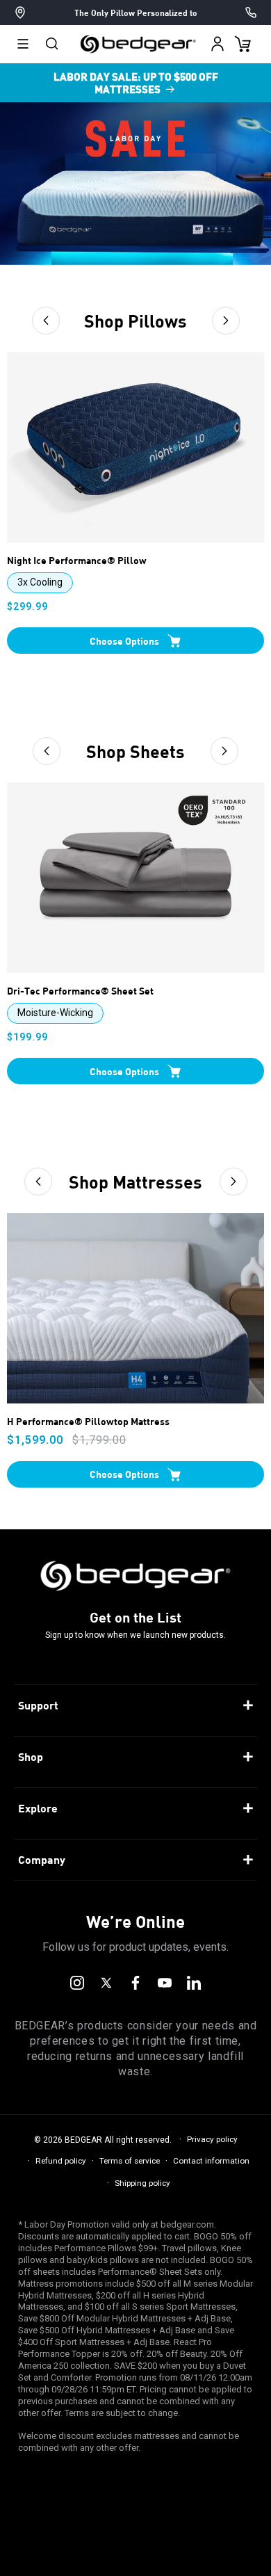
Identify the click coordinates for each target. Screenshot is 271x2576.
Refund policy (61, 2161)
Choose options (124, 641)
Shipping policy (142, 2183)
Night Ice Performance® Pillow (77, 561)
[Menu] (23, 44)
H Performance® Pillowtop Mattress (88, 1422)
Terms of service (130, 2161)
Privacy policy (212, 2139)
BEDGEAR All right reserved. (118, 2140)
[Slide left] (46, 321)
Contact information (211, 2161)
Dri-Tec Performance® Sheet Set (80, 991)
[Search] (52, 44)
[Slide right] (226, 321)
